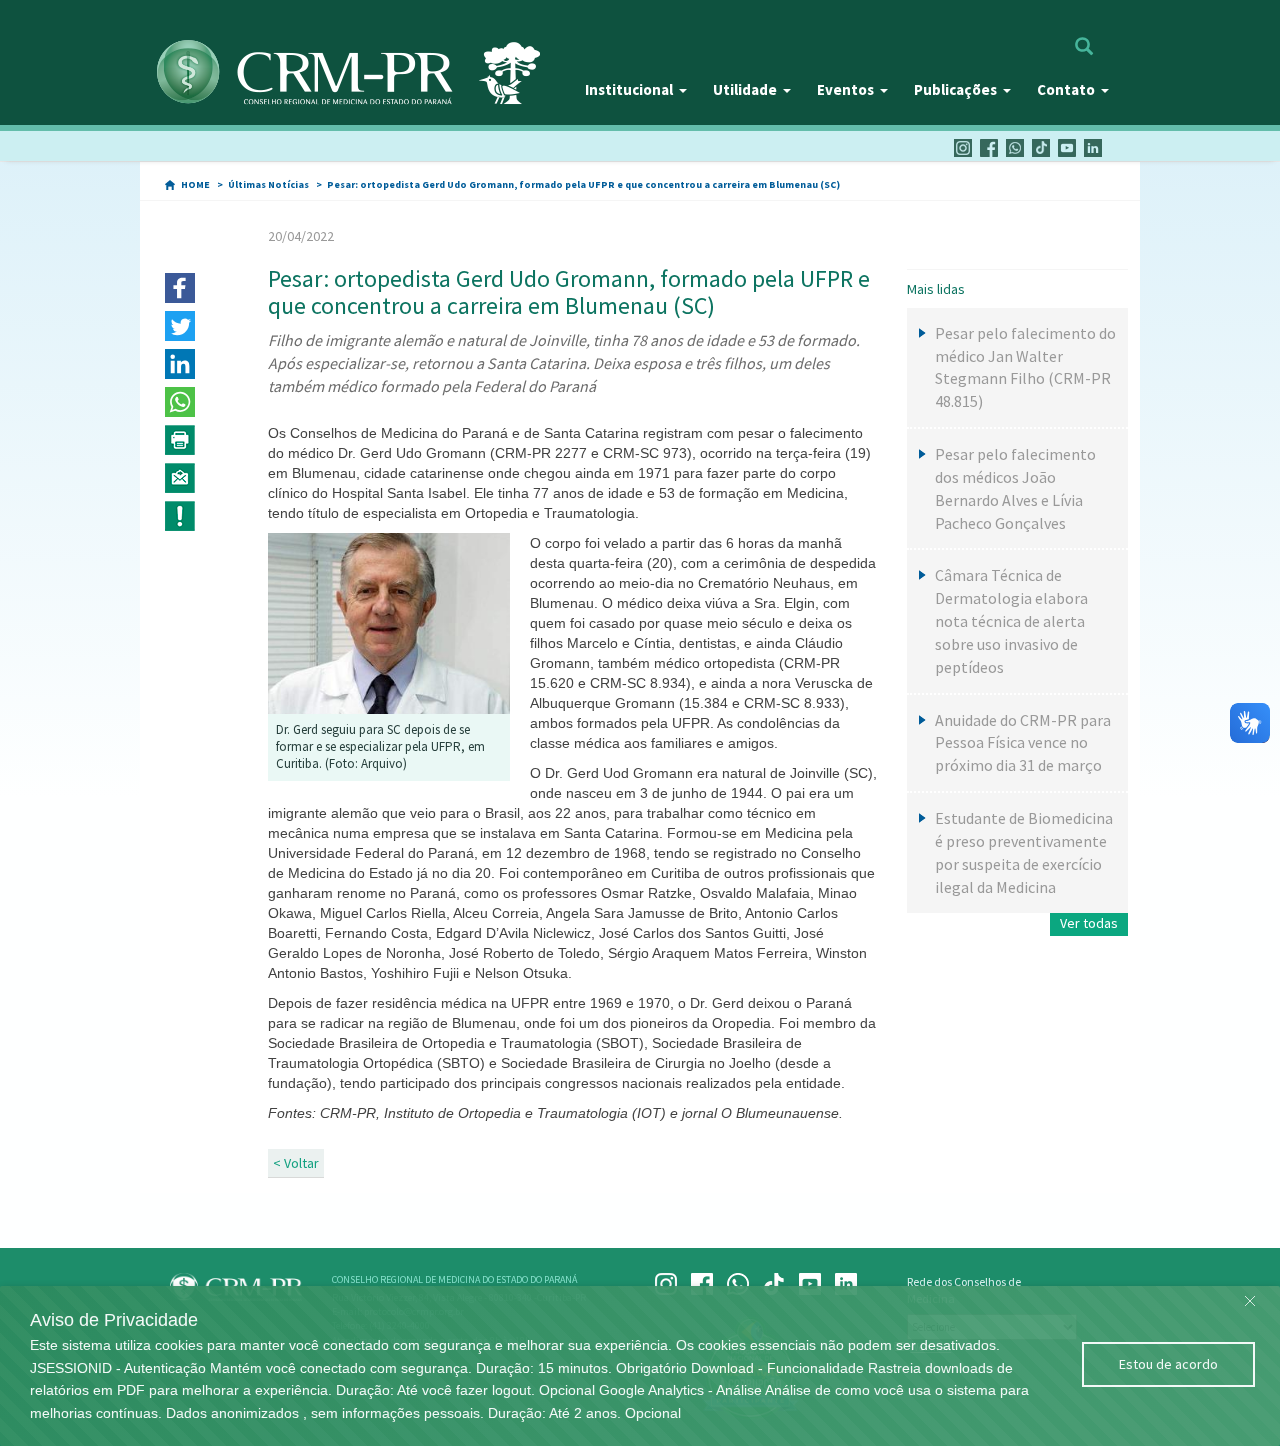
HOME (195, 184)
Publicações (955, 89)
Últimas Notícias (268, 184)
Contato (1066, 89)
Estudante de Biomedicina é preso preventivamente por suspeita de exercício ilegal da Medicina (1024, 852)
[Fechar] (1250, 1296)
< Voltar (296, 1163)
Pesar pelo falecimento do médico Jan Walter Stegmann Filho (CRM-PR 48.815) (1025, 367)
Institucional (629, 89)
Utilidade (745, 89)
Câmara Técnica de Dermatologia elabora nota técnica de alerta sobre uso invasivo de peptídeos (1011, 620)
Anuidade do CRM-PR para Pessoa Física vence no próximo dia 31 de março (1023, 743)
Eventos (845, 89)
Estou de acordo (1168, 1364)
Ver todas (1089, 923)
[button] (180, 288)
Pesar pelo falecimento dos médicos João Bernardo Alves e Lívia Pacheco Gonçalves (1015, 488)
